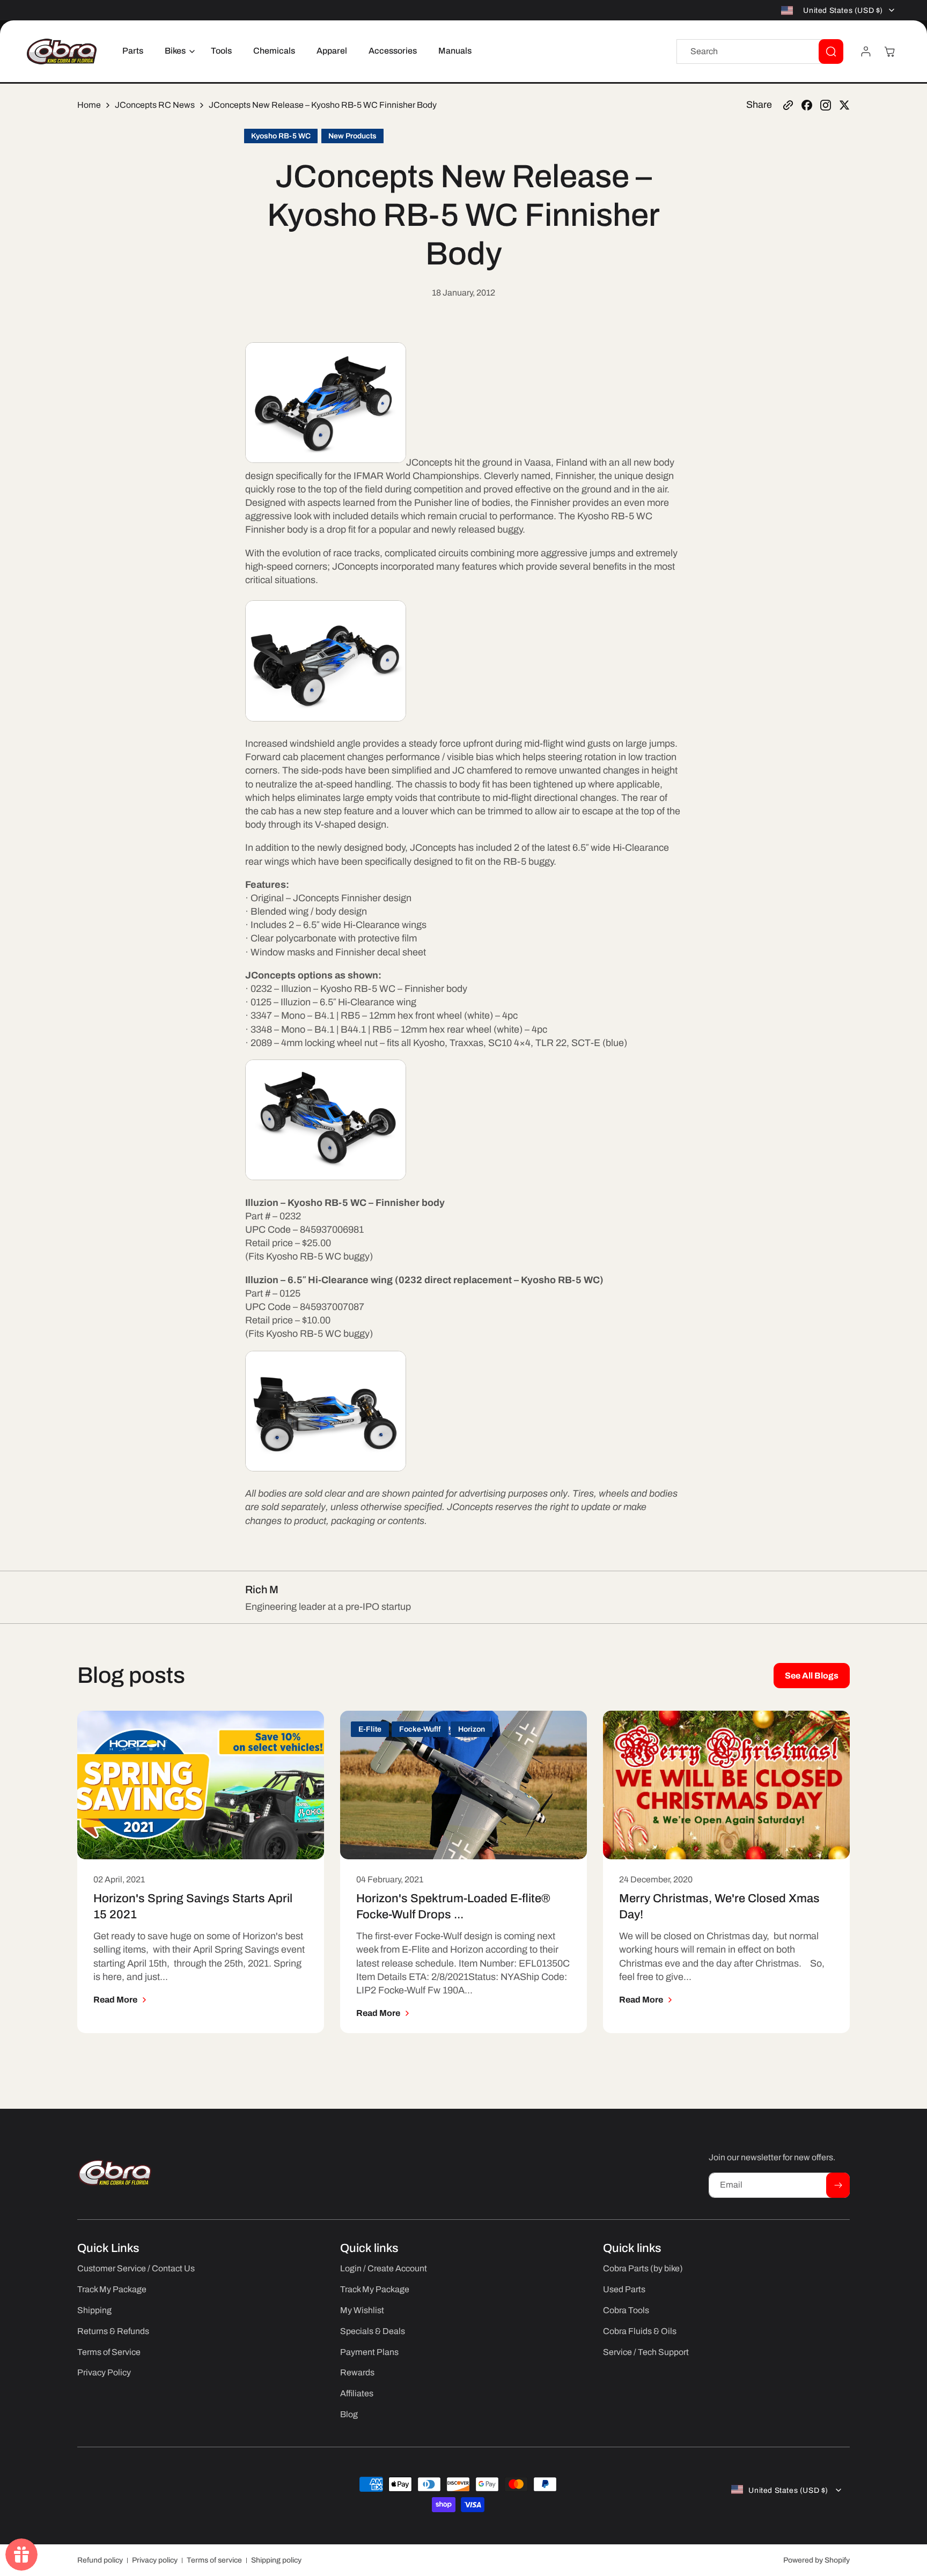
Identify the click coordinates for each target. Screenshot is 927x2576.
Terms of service (214, 2560)
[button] (177, 51)
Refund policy (100, 2560)
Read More (115, 2000)
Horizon (472, 1729)
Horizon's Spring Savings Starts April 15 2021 (193, 1907)
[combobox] (760, 51)
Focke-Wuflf (420, 1729)
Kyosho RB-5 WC (281, 136)
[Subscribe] (838, 2185)
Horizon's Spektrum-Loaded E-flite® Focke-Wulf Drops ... (453, 1907)
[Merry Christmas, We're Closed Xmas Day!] (726, 1785)
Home (89, 105)
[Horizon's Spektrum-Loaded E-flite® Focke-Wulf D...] (464, 1785)
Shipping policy (276, 2560)
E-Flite (370, 1729)
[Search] (831, 51)
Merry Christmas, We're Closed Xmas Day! (719, 1907)
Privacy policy (155, 2560)
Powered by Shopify (816, 2560)
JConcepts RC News (155, 105)
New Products (352, 136)
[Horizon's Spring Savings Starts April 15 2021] (201, 1785)
